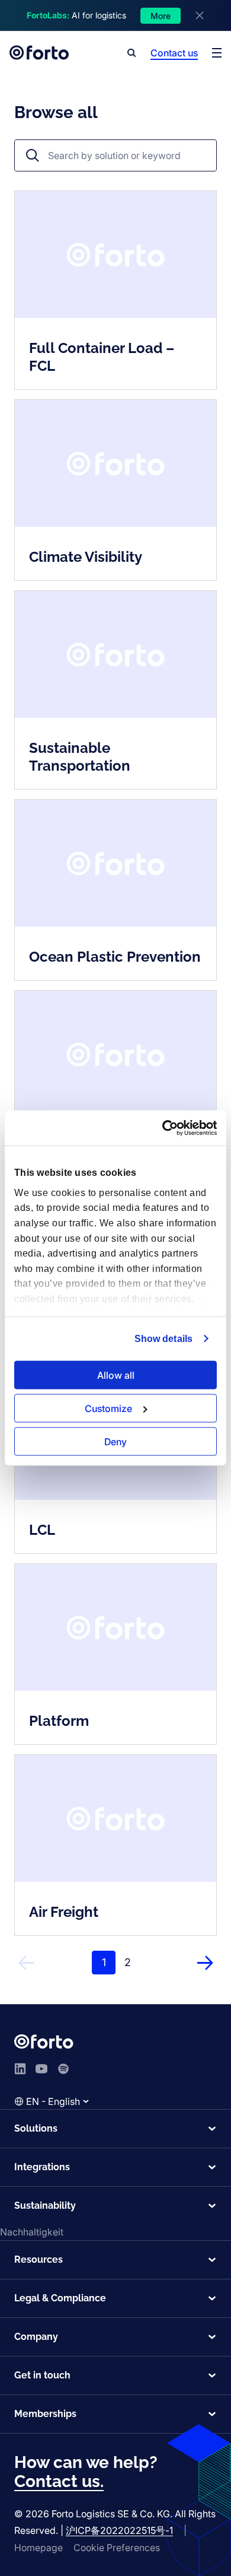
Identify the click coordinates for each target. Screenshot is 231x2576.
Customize (108, 1408)
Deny (115, 1441)
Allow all (116, 1375)
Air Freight (64, 1912)
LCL (42, 1530)
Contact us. (59, 2481)
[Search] (131, 53)
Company (36, 2337)
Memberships (45, 2414)
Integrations (42, 2167)
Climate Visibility (86, 557)
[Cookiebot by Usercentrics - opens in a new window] (166, 1128)
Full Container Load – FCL (102, 357)
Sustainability (45, 2205)
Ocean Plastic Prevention (115, 957)
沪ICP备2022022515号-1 (119, 2530)
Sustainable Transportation (80, 757)
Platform (59, 1721)
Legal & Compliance (60, 2298)
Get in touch (42, 2375)
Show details (163, 1339)
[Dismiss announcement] (200, 15)
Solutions (36, 2128)
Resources (38, 2259)
